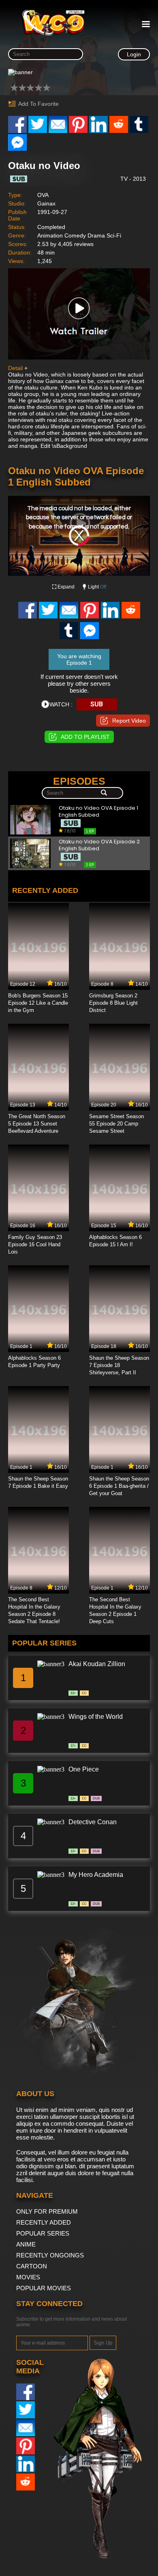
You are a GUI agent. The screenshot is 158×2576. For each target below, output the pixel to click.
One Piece (84, 1769)
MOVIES (28, 2277)
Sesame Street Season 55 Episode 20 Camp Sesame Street (116, 1124)
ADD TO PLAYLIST (85, 737)
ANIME (26, 2244)
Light (97, 587)
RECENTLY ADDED (44, 2222)
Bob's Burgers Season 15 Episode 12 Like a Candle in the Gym (38, 1003)
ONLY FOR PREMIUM (47, 2211)
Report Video (129, 721)
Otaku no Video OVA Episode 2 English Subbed (99, 845)
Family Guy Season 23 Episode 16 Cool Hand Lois (35, 1244)
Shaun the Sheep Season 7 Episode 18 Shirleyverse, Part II (119, 1365)
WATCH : (61, 704)
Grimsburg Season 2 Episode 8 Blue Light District (113, 1003)
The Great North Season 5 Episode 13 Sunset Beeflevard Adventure (37, 1124)
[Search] (104, 793)
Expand (66, 587)
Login (134, 54)
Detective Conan (93, 1822)
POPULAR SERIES (43, 2233)
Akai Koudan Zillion (97, 1664)
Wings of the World (96, 1717)
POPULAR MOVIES (44, 2288)
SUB (97, 704)
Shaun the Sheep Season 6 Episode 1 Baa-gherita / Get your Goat (119, 1486)
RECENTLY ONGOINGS (50, 2255)
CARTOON (32, 2266)
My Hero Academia (96, 1875)
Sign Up (103, 2343)
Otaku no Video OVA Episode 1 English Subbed (98, 812)
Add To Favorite (38, 104)
